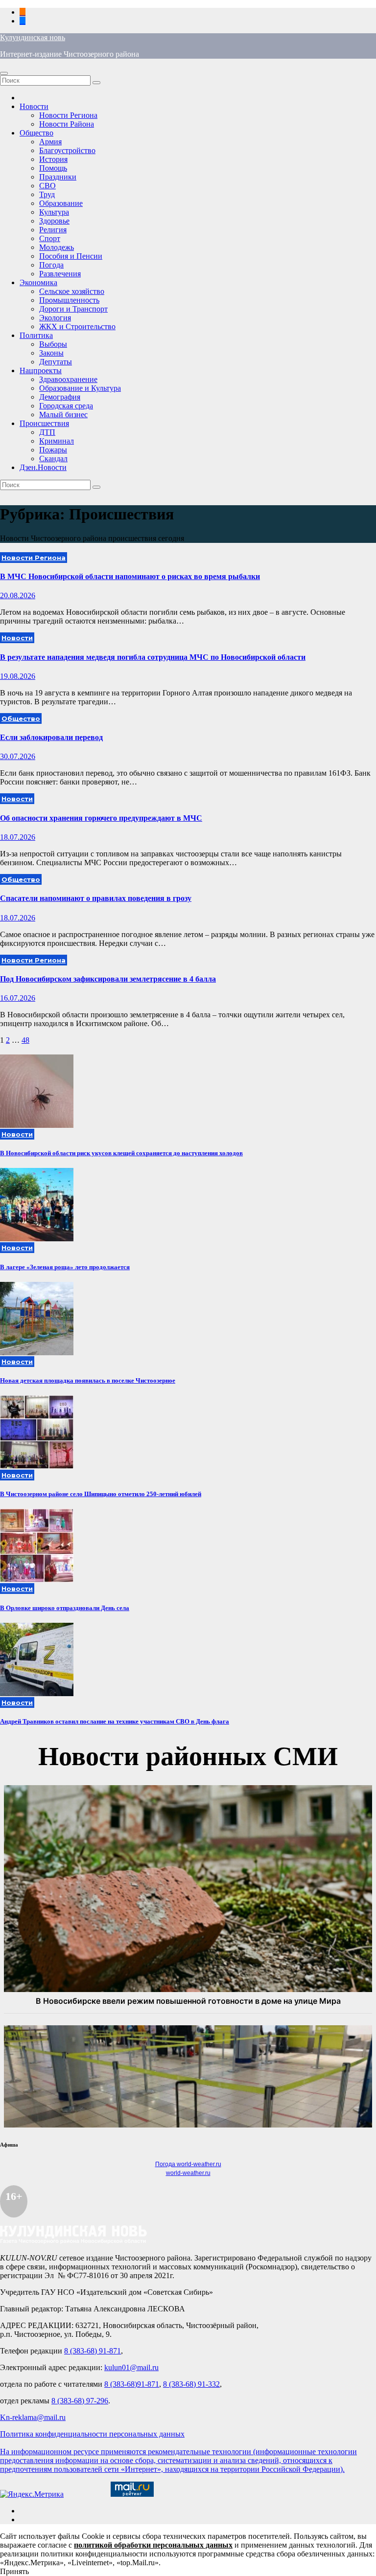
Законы (51, 353)
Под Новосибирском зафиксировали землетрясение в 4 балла (108, 979)
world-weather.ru (188, 2173)
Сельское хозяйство (72, 291)
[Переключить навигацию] (4, 73)
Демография (60, 397)
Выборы (53, 344)
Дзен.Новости (43, 467)
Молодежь (57, 247)
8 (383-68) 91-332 (191, 2384)
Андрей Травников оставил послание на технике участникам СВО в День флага (115, 1721)
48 (25, 1040)
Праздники (58, 177)
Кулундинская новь (33, 37)
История (53, 159)
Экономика (38, 282)
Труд (47, 194)
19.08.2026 (18, 676)
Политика (36, 335)
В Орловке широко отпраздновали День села (65, 1608)
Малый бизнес (63, 414)
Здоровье (54, 221)
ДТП (47, 432)
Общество (36, 133)
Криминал (57, 441)
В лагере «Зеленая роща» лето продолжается (65, 1267)
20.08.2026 (18, 595)
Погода (51, 265)
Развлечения (60, 274)
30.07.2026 (18, 756)
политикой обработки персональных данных (153, 2545)
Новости (34, 106)
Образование (61, 203)
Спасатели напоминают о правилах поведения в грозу (96, 898)
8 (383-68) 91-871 (93, 2351)
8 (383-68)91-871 (132, 2384)
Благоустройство (67, 150)
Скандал (53, 459)
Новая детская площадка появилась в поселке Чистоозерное (88, 1380)
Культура (54, 212)
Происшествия (44, 423)
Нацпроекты (41, 370)
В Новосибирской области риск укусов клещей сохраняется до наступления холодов (121, 1153)
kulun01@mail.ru (131, 2367)
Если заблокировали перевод (51, 737)
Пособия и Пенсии (71, 256)
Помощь (53, 168)
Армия (50, 142)
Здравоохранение (68, 379)
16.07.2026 (18, 998)
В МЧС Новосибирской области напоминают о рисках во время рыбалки (130, 576)
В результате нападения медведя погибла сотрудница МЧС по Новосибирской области (153, 657)
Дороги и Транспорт (73, 309)
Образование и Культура (80, 388)
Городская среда (66, 406)
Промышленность (69, 300)
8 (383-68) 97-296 (80, 2401)
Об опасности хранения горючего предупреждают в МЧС (101, 818)
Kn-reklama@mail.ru (33, 2417)
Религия (53, 230)
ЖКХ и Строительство (77, 326)
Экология (55, 318)
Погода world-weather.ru (188, 2164)
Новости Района (67, 124)
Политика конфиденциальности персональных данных (92, 2434)
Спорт (50, 238)
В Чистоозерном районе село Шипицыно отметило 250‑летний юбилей (101, 1494)
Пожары (53, 450)
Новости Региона (68, 115)
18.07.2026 (18, 837)
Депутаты (56, 362)
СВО (47, 186)
